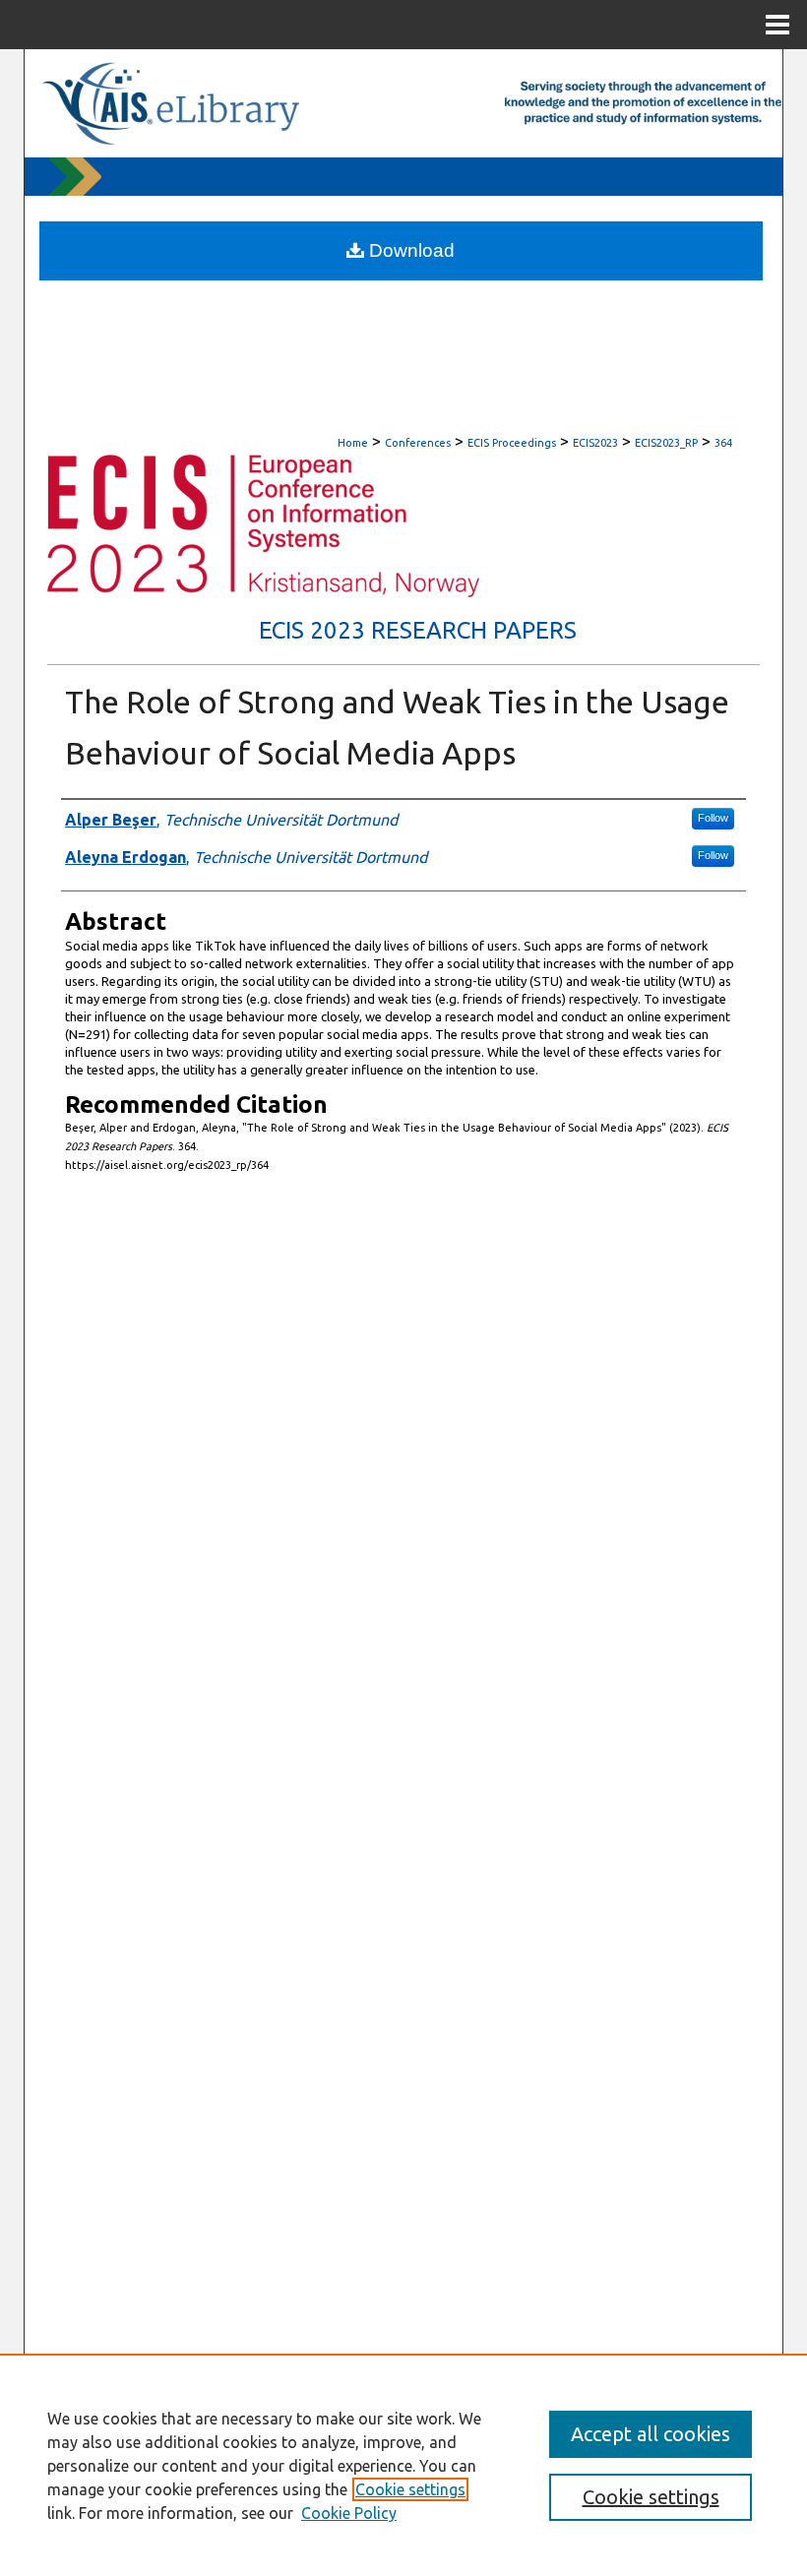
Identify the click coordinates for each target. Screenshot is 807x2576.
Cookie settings (410, 2489)
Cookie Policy (349, 2513)
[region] (403, 2465)
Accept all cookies (651, 2434)
